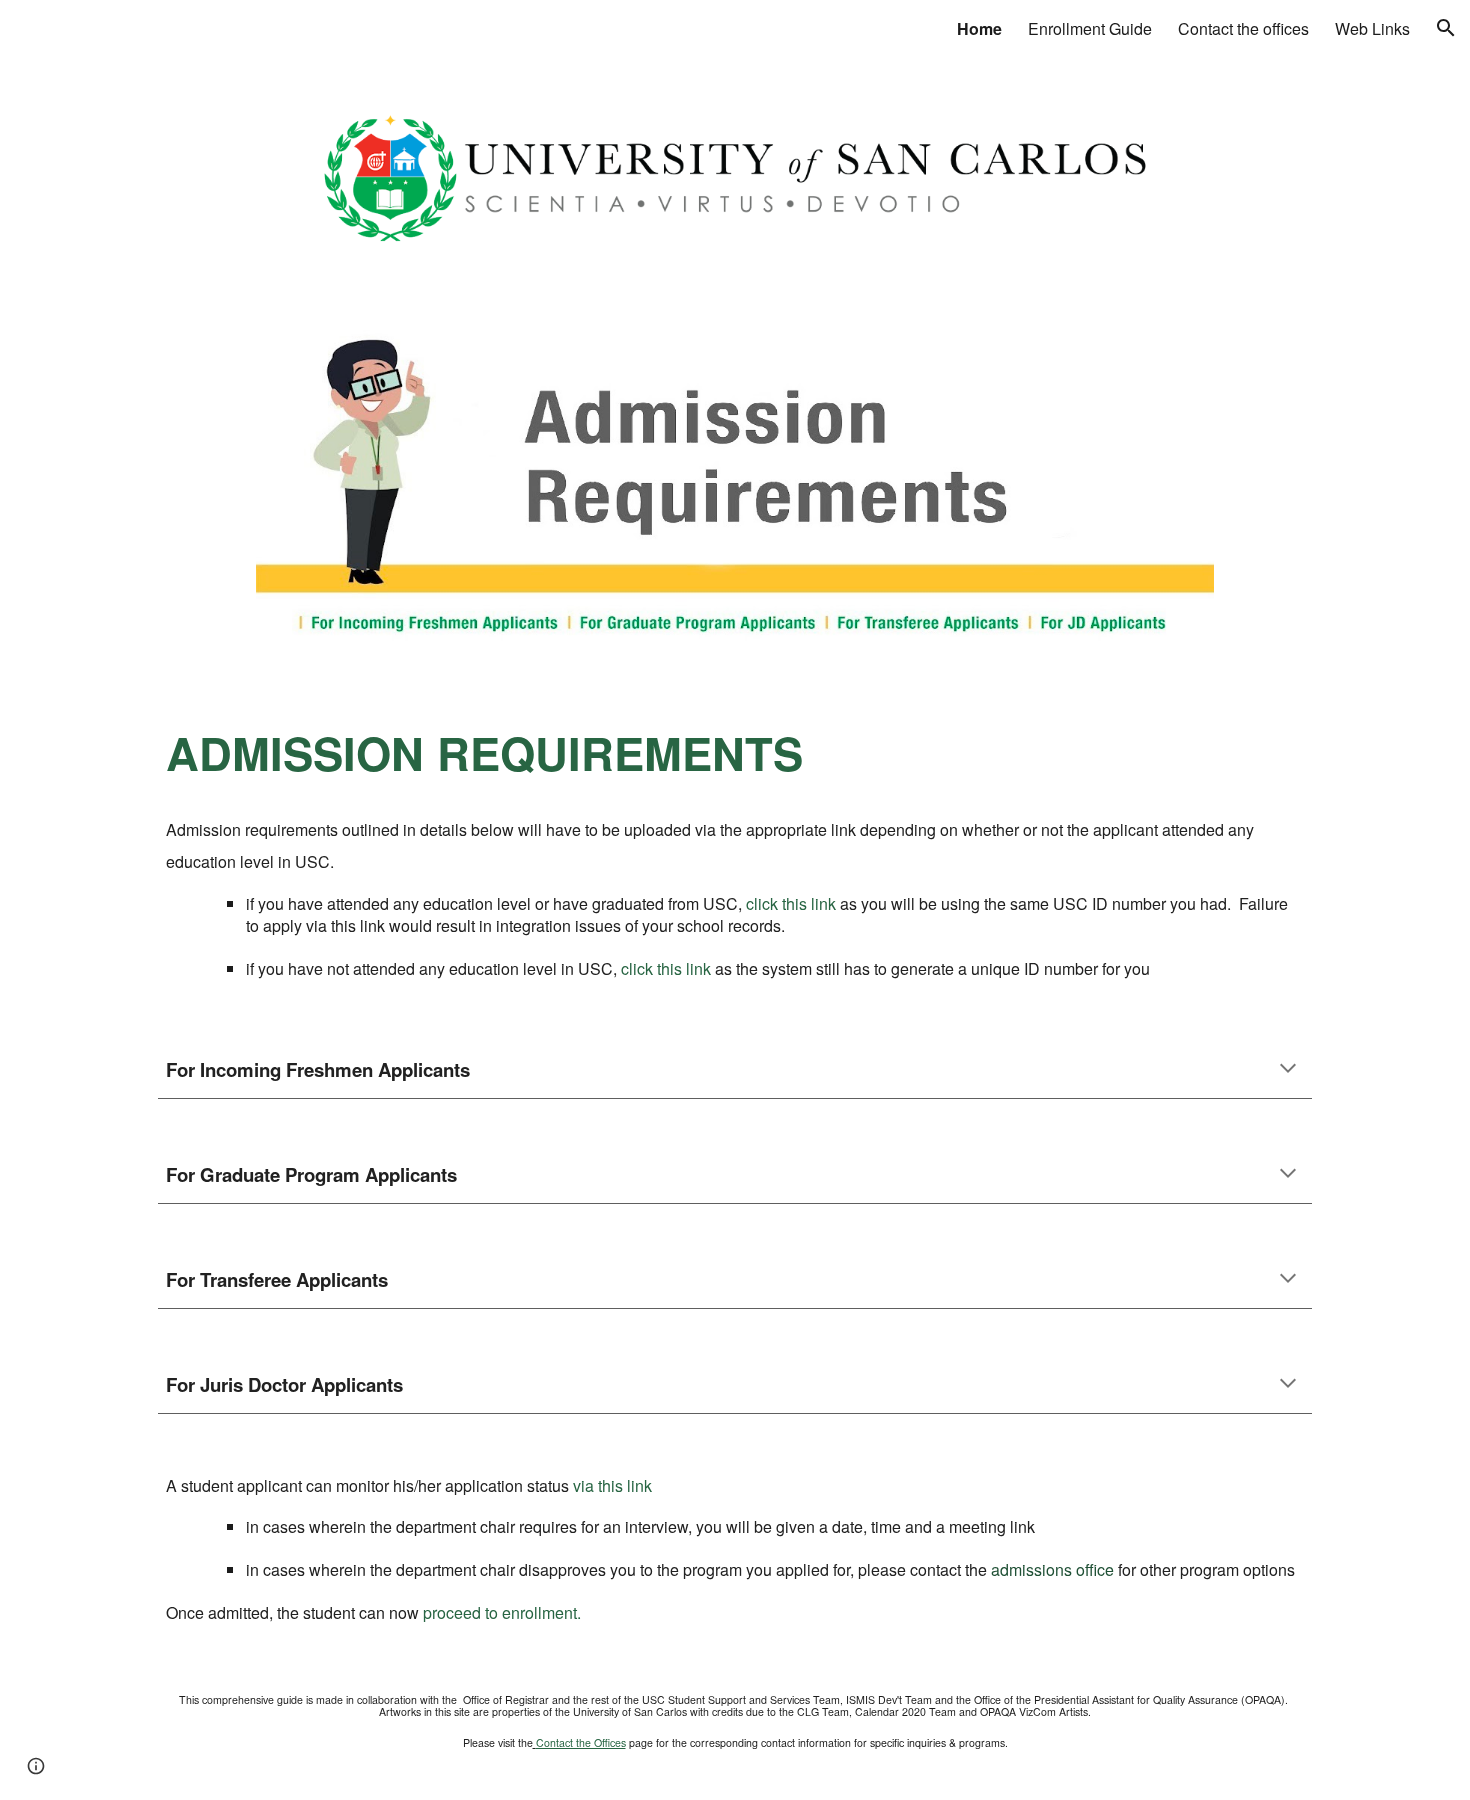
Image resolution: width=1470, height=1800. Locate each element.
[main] (735, 753)
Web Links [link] (1372, 28)
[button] (1446, 28)
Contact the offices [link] (1243, 28)
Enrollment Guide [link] (1090, 28)
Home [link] (979, 28)
